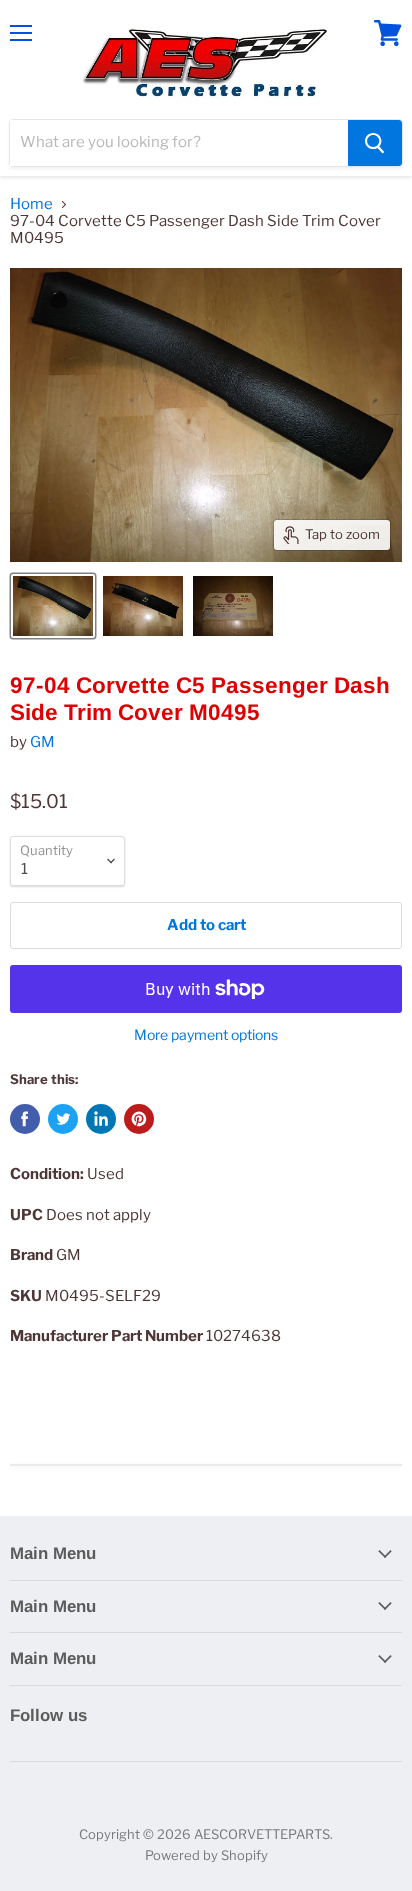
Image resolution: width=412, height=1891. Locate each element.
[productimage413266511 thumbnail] (53, 606)
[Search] (375, 143)
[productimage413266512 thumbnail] (143, 606)
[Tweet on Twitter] (63, 1119)
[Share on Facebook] (25, 1119)
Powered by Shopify (206, 1855)
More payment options (206, 1035)
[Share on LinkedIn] (101, 1119)
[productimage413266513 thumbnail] (233, 606)
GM (42, 742)
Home (31, 204)
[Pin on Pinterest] (139, 1119)
